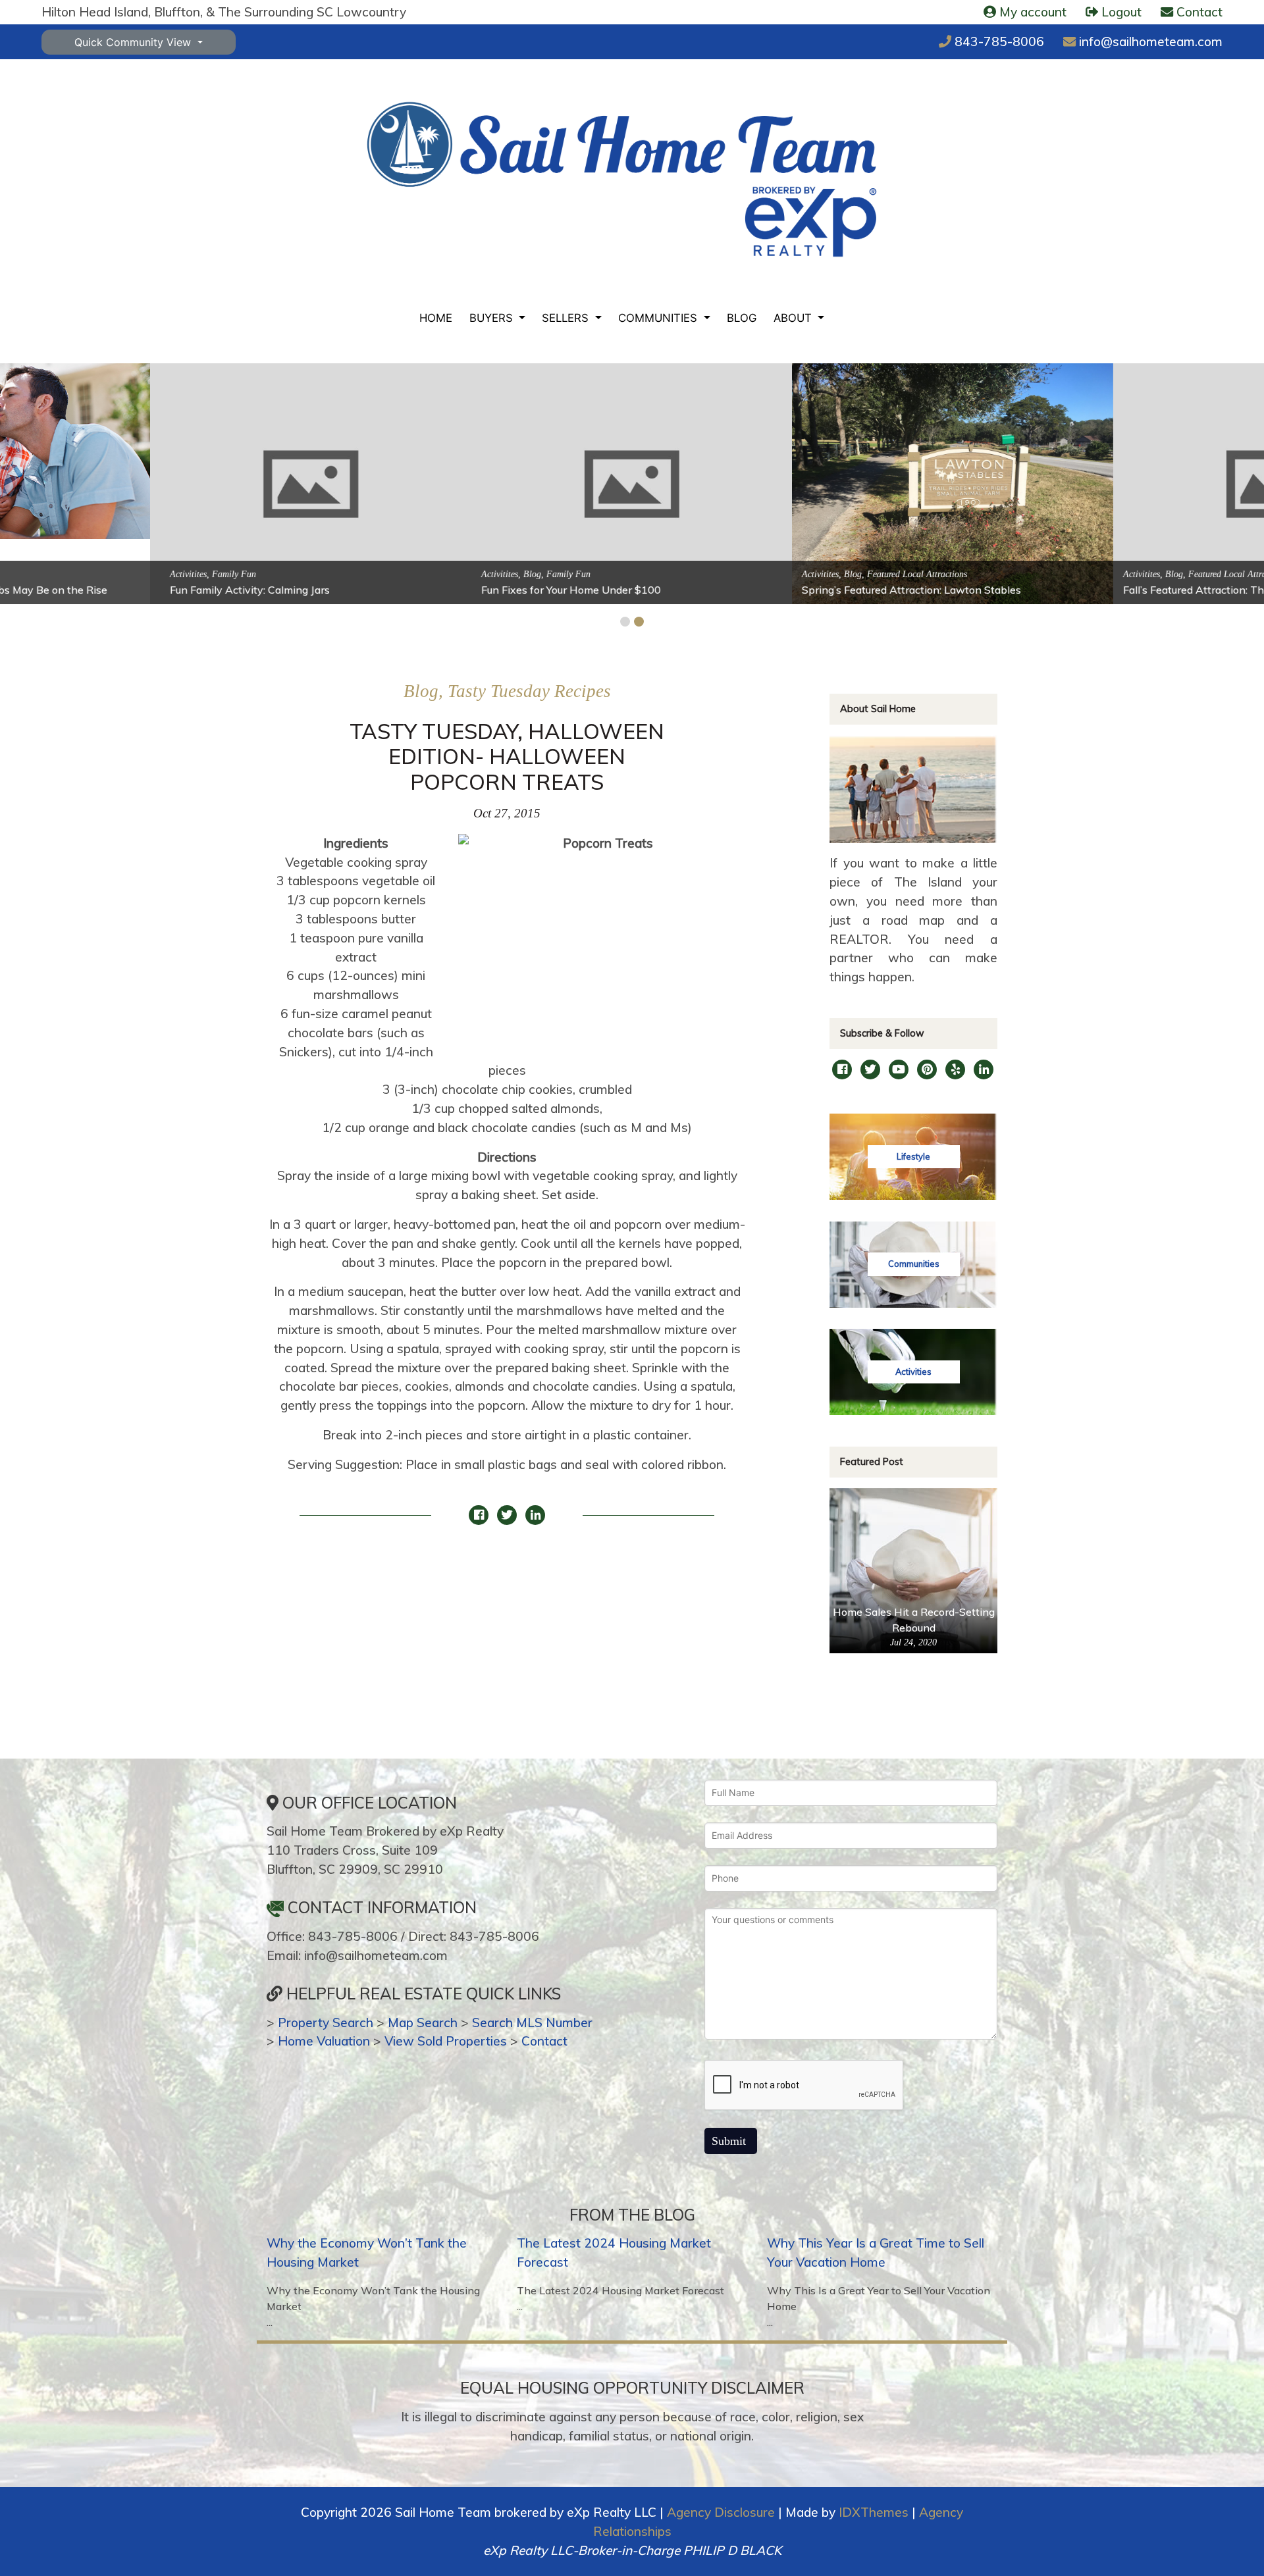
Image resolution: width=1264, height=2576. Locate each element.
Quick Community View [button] (134, 42)
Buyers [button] (493, 318)
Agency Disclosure (721, 2512)
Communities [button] (659, 318)
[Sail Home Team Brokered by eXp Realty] (622, 180)
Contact (544, 2041)
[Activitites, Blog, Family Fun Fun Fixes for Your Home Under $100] (472, 483)
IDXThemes (874, 2512)
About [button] (794, 318)
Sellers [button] (567, 318)
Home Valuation (324, 2041)
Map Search (423, 2022)
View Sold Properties (446, 2041)
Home (436, 318)
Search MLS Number (532, 2022)
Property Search (326, 2022)
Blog (742, 318)
